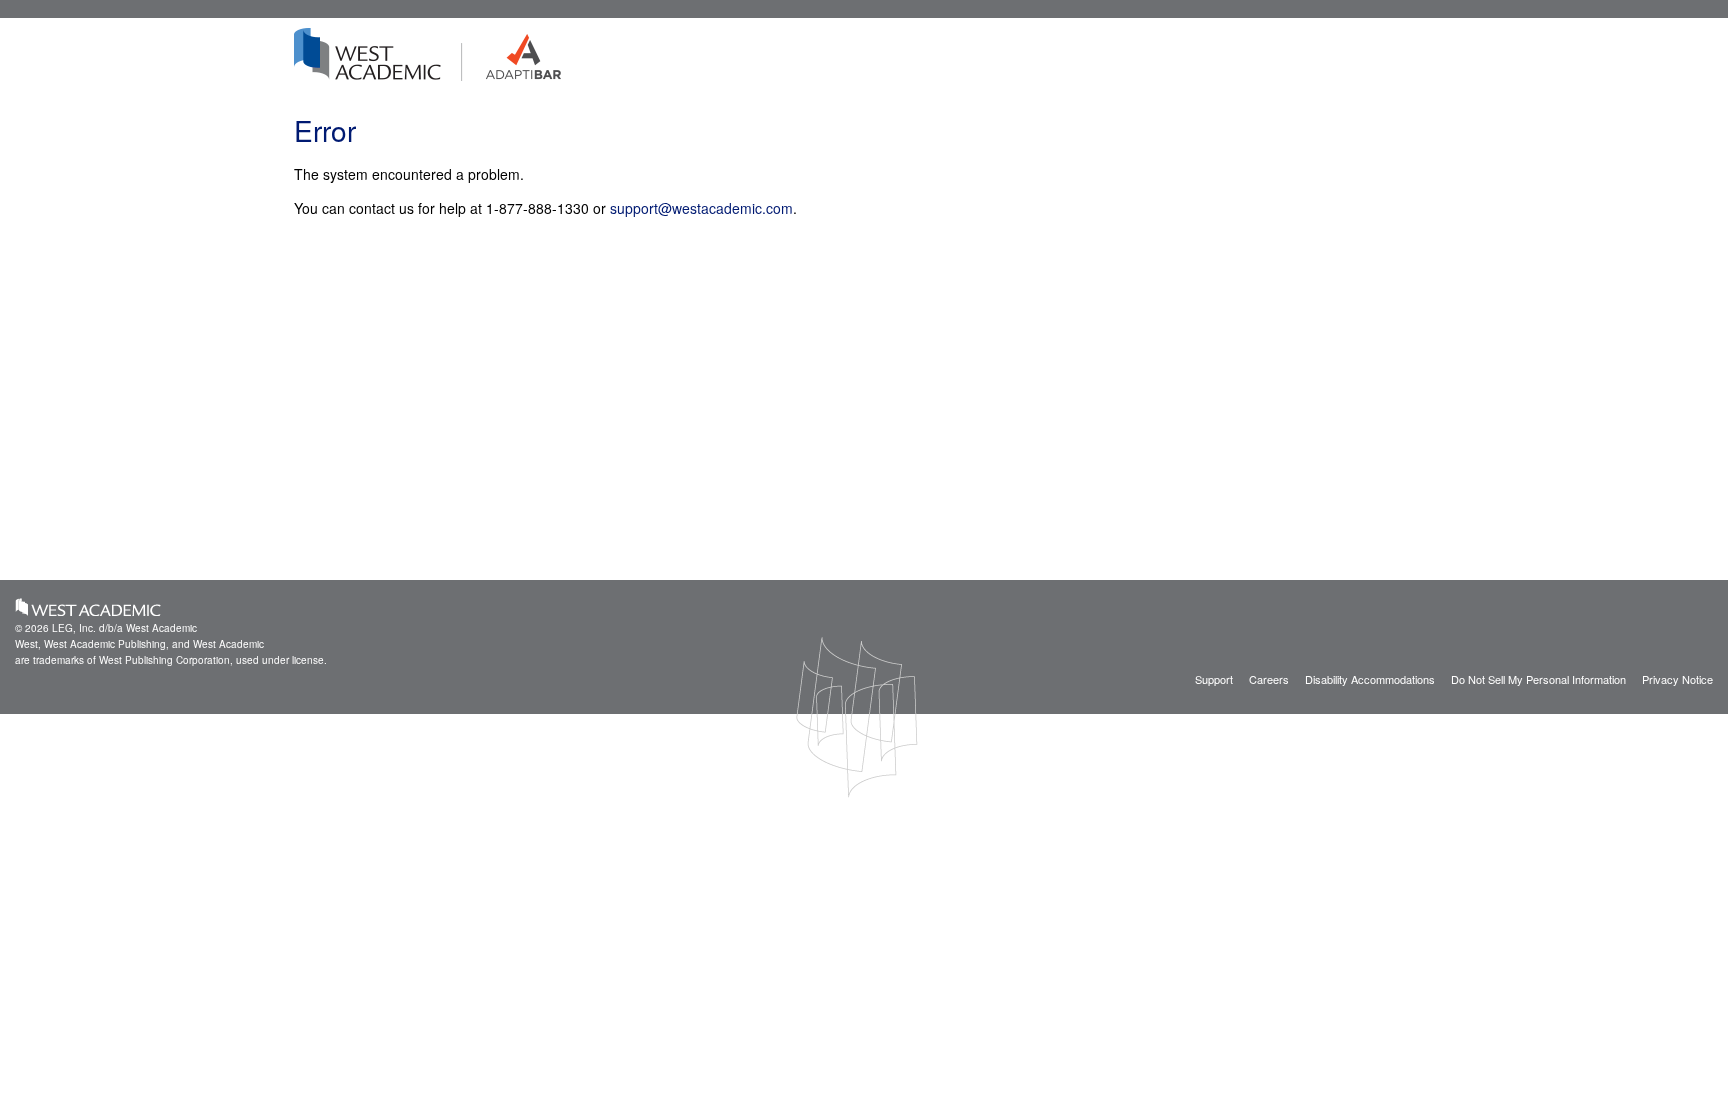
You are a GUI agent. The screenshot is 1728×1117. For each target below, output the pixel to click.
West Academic (88, 607)
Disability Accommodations (1370, 679)
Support (1214, 679)
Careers (1269, 679)
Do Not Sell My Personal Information (1538, 679)
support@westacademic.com (701, 208)
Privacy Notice (1677, 679)
